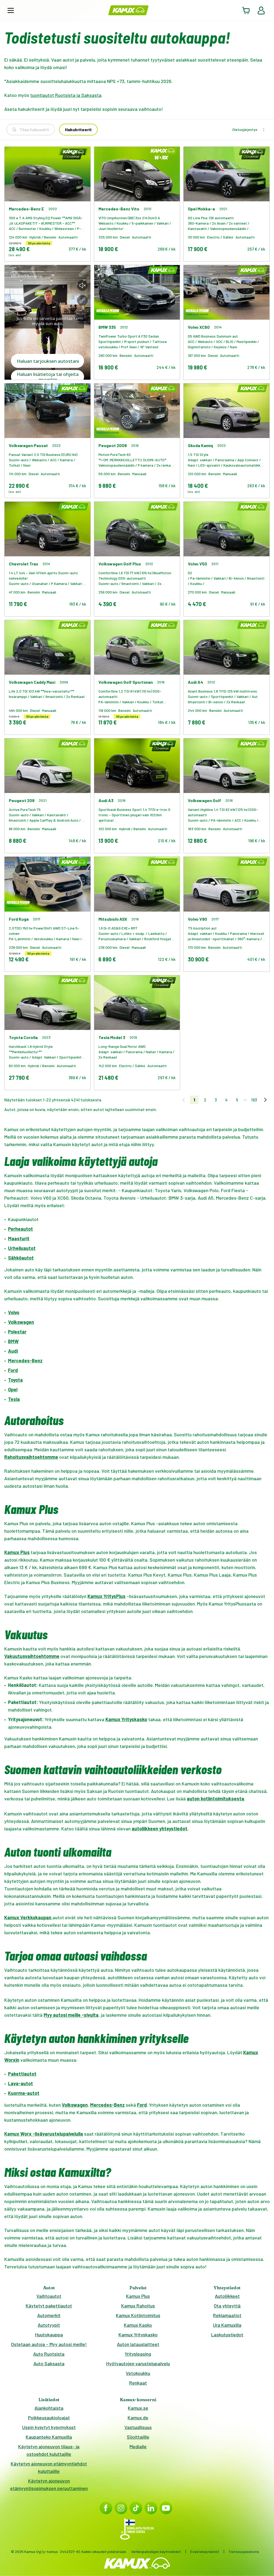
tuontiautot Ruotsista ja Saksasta (66, 95)
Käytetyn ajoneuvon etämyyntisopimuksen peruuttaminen (49, 2484)
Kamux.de (138, 2418)
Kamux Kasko (138, 2325)
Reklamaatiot (227, 2315)
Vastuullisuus (138, 2427)
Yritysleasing (138, 2354)
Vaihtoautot (49, 2296)
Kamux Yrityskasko (138, 2335)
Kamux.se (138, 2408)
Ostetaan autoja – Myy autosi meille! (49, 2344)
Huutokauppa (49, 2335)
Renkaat (138, 2383)
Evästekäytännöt (205, 2552)
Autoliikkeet (227, 2296)
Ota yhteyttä (227, 2306)
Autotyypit (49, 2325)
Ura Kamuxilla (227, 2325)
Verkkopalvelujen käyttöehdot (156, 2552)
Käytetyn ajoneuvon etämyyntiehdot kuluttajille (49, 2467)
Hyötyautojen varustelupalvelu (138, 2363)
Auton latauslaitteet (138, 2344)
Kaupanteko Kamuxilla (49, 2437)
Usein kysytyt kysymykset (49, 2427)
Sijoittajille (138, 2437)
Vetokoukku (138, 2373)
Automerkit (49, 2315)
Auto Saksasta (49, 2363)
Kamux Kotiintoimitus (138, 2315)
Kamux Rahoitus (138, 2306)
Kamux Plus (138, 2296)
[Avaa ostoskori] (246, 10)
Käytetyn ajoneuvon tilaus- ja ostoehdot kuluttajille (49, 2450)
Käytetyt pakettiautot (49, 2306)
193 (254, 1100)
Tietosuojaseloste (244, 2552)
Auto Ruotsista (49, 2354)
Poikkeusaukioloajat (49, 2418)
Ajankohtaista (49, 2408)
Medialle (138, 2446)
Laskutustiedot (227, 2335)
